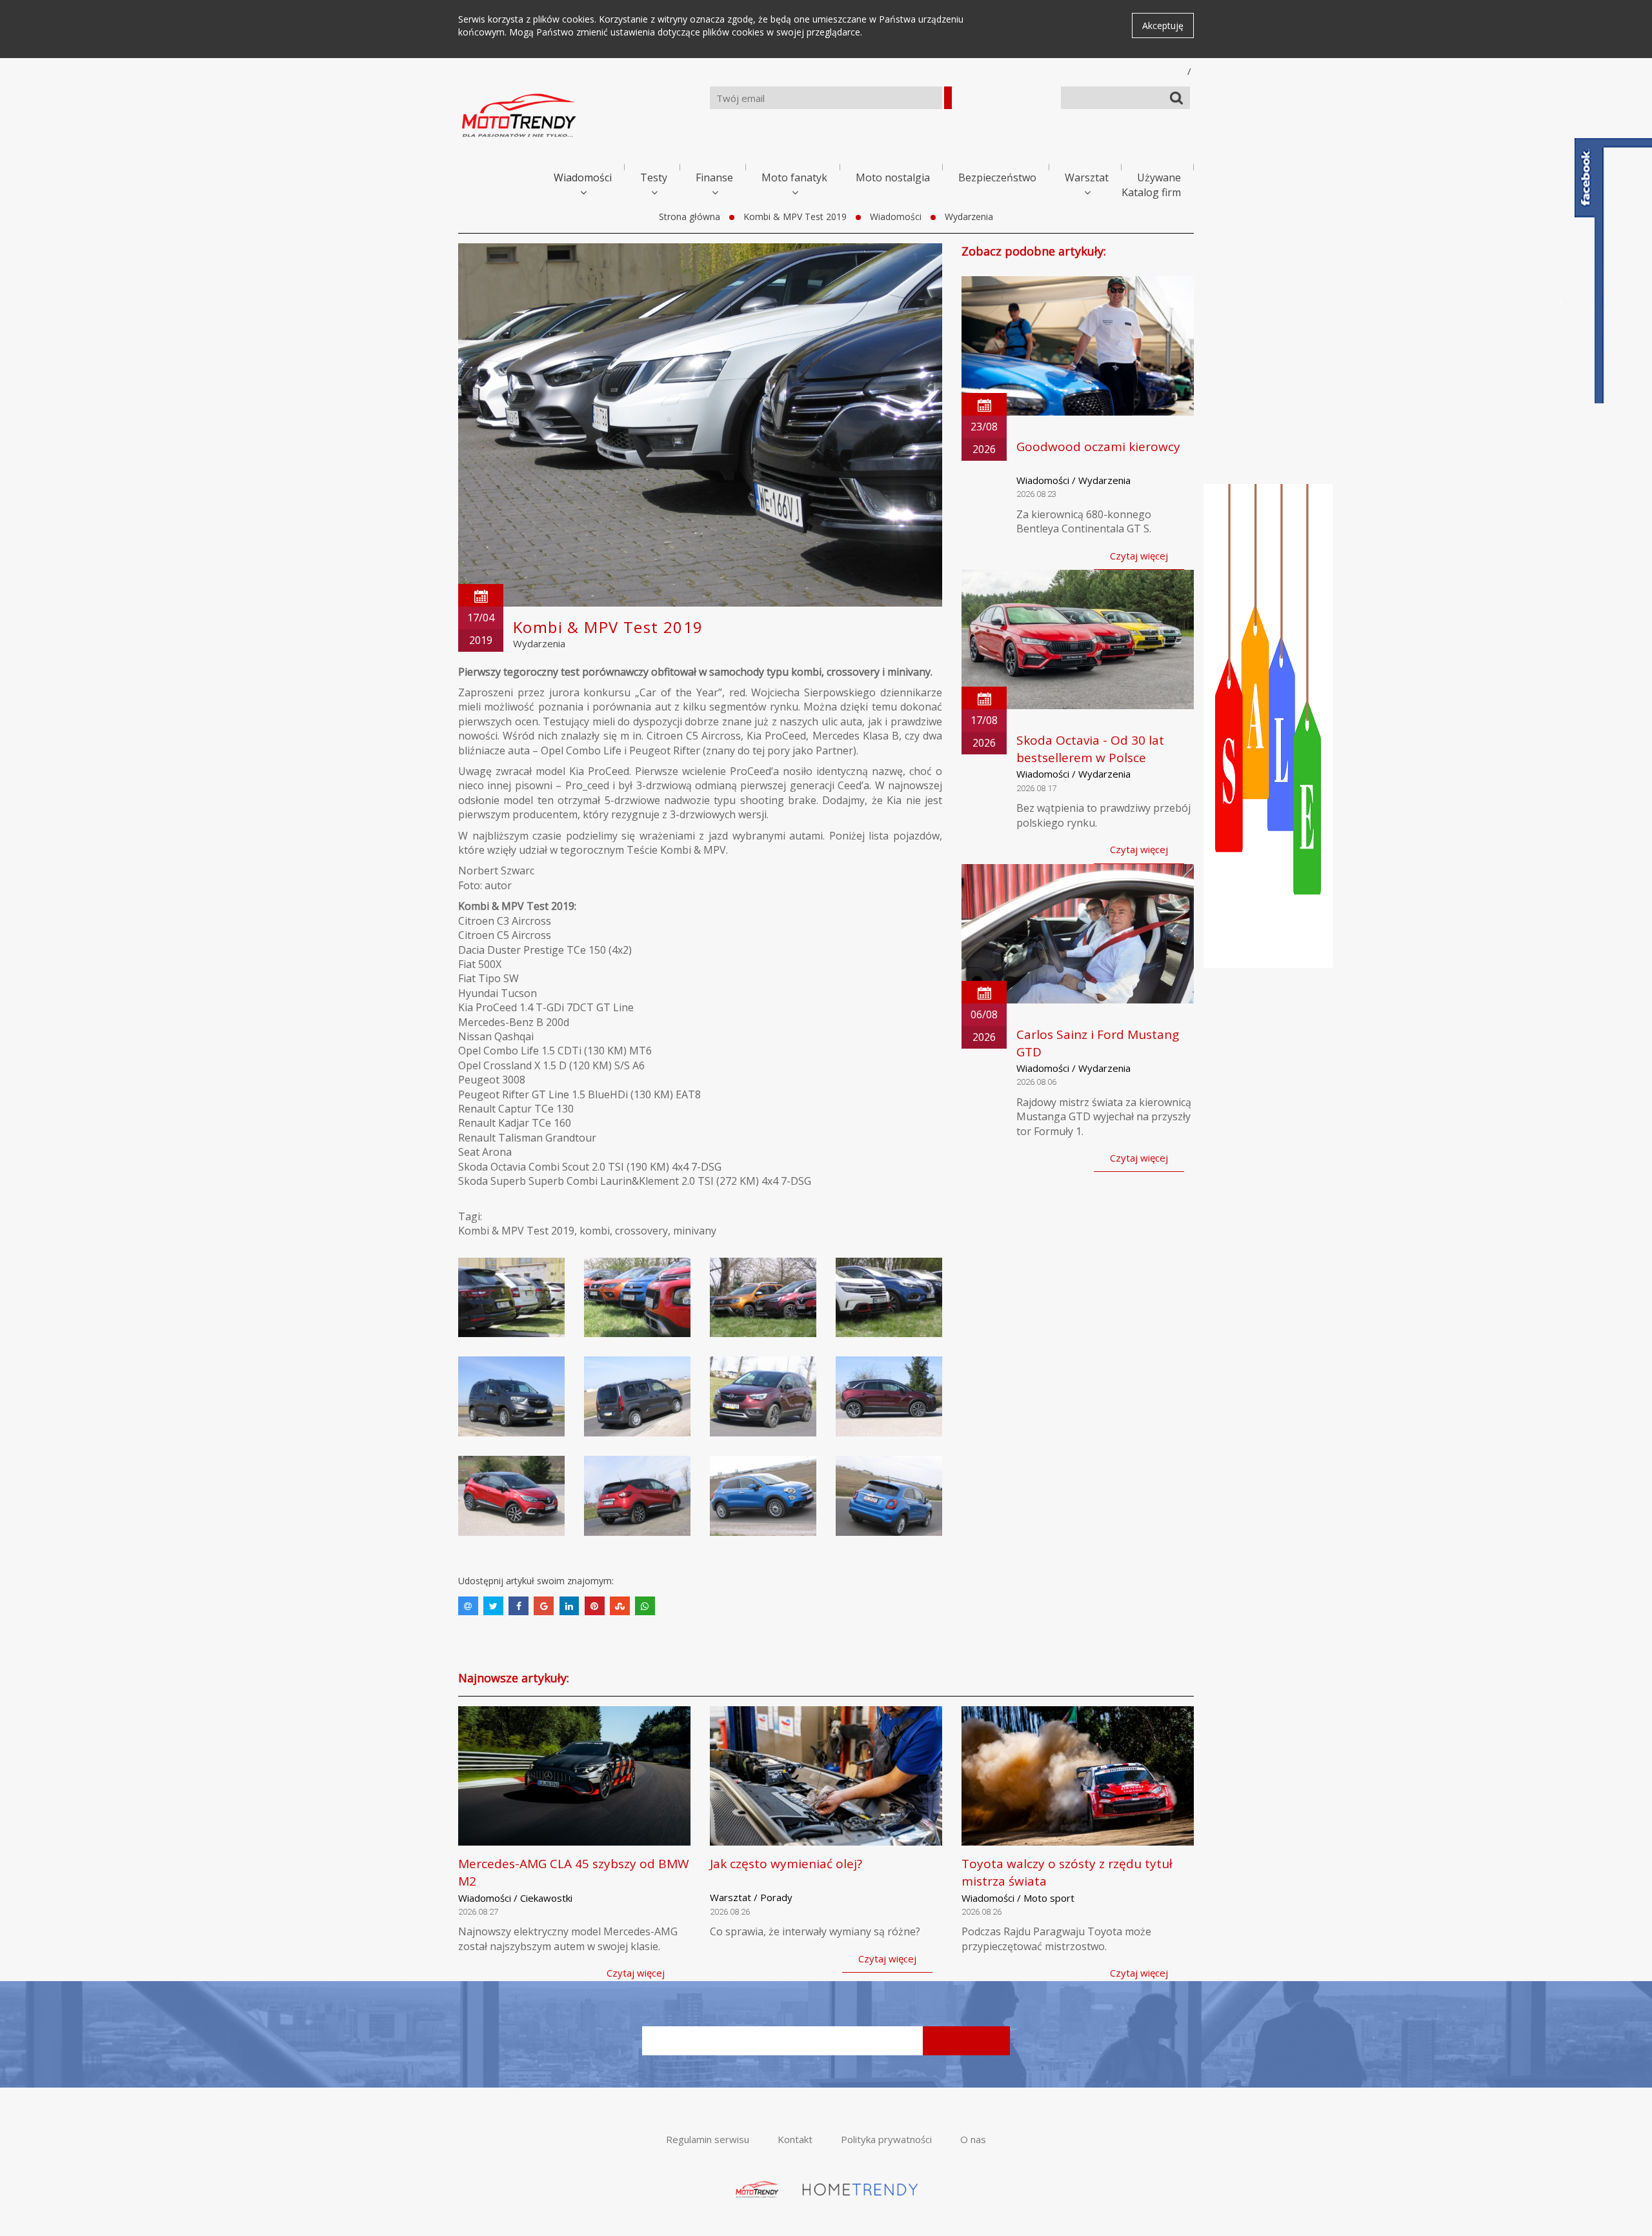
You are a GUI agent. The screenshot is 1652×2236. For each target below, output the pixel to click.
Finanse (714, 177)
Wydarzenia (969, 217)
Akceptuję (1163, 25)
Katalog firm (1151, 192)
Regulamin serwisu (708, 2139)
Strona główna (690, 217)
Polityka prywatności (886, 2139)
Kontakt (795, 2139)
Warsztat (1087, 177)
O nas (973, 2139)
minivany (695, 1231)
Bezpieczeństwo (997, 177)
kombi (595, 1231)
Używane (1159, 177)
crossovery (641, 1231)
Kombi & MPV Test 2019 (795, 217)
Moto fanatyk (794, 177)
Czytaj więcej (1139, 556)
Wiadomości (583, 177)
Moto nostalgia (893, 177)
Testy (654, 177)
